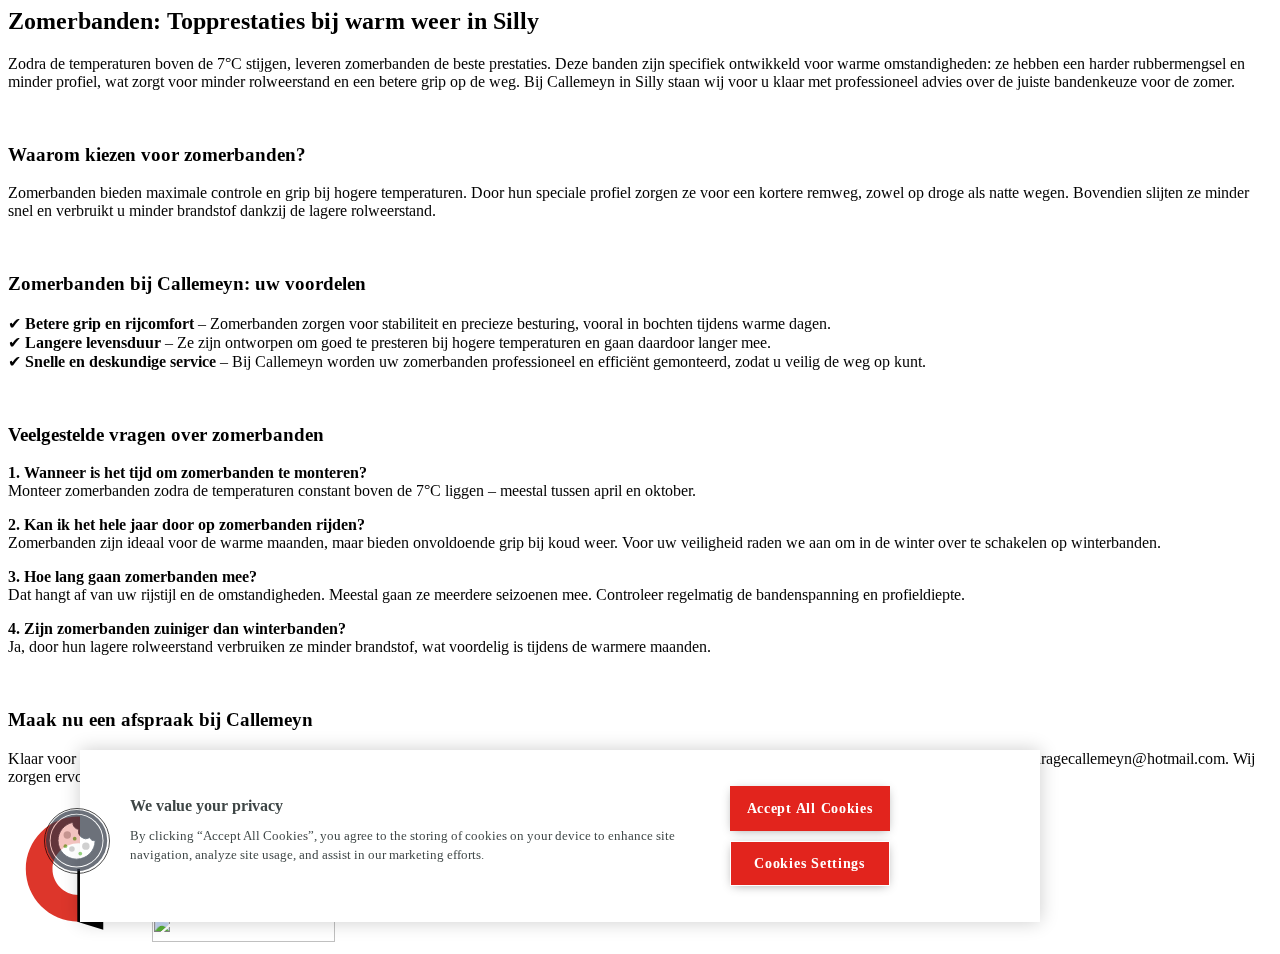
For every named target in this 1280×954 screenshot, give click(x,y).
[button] (77, 841)
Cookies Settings (809, 863)
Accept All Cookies (810, 808)
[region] (560, 836)
